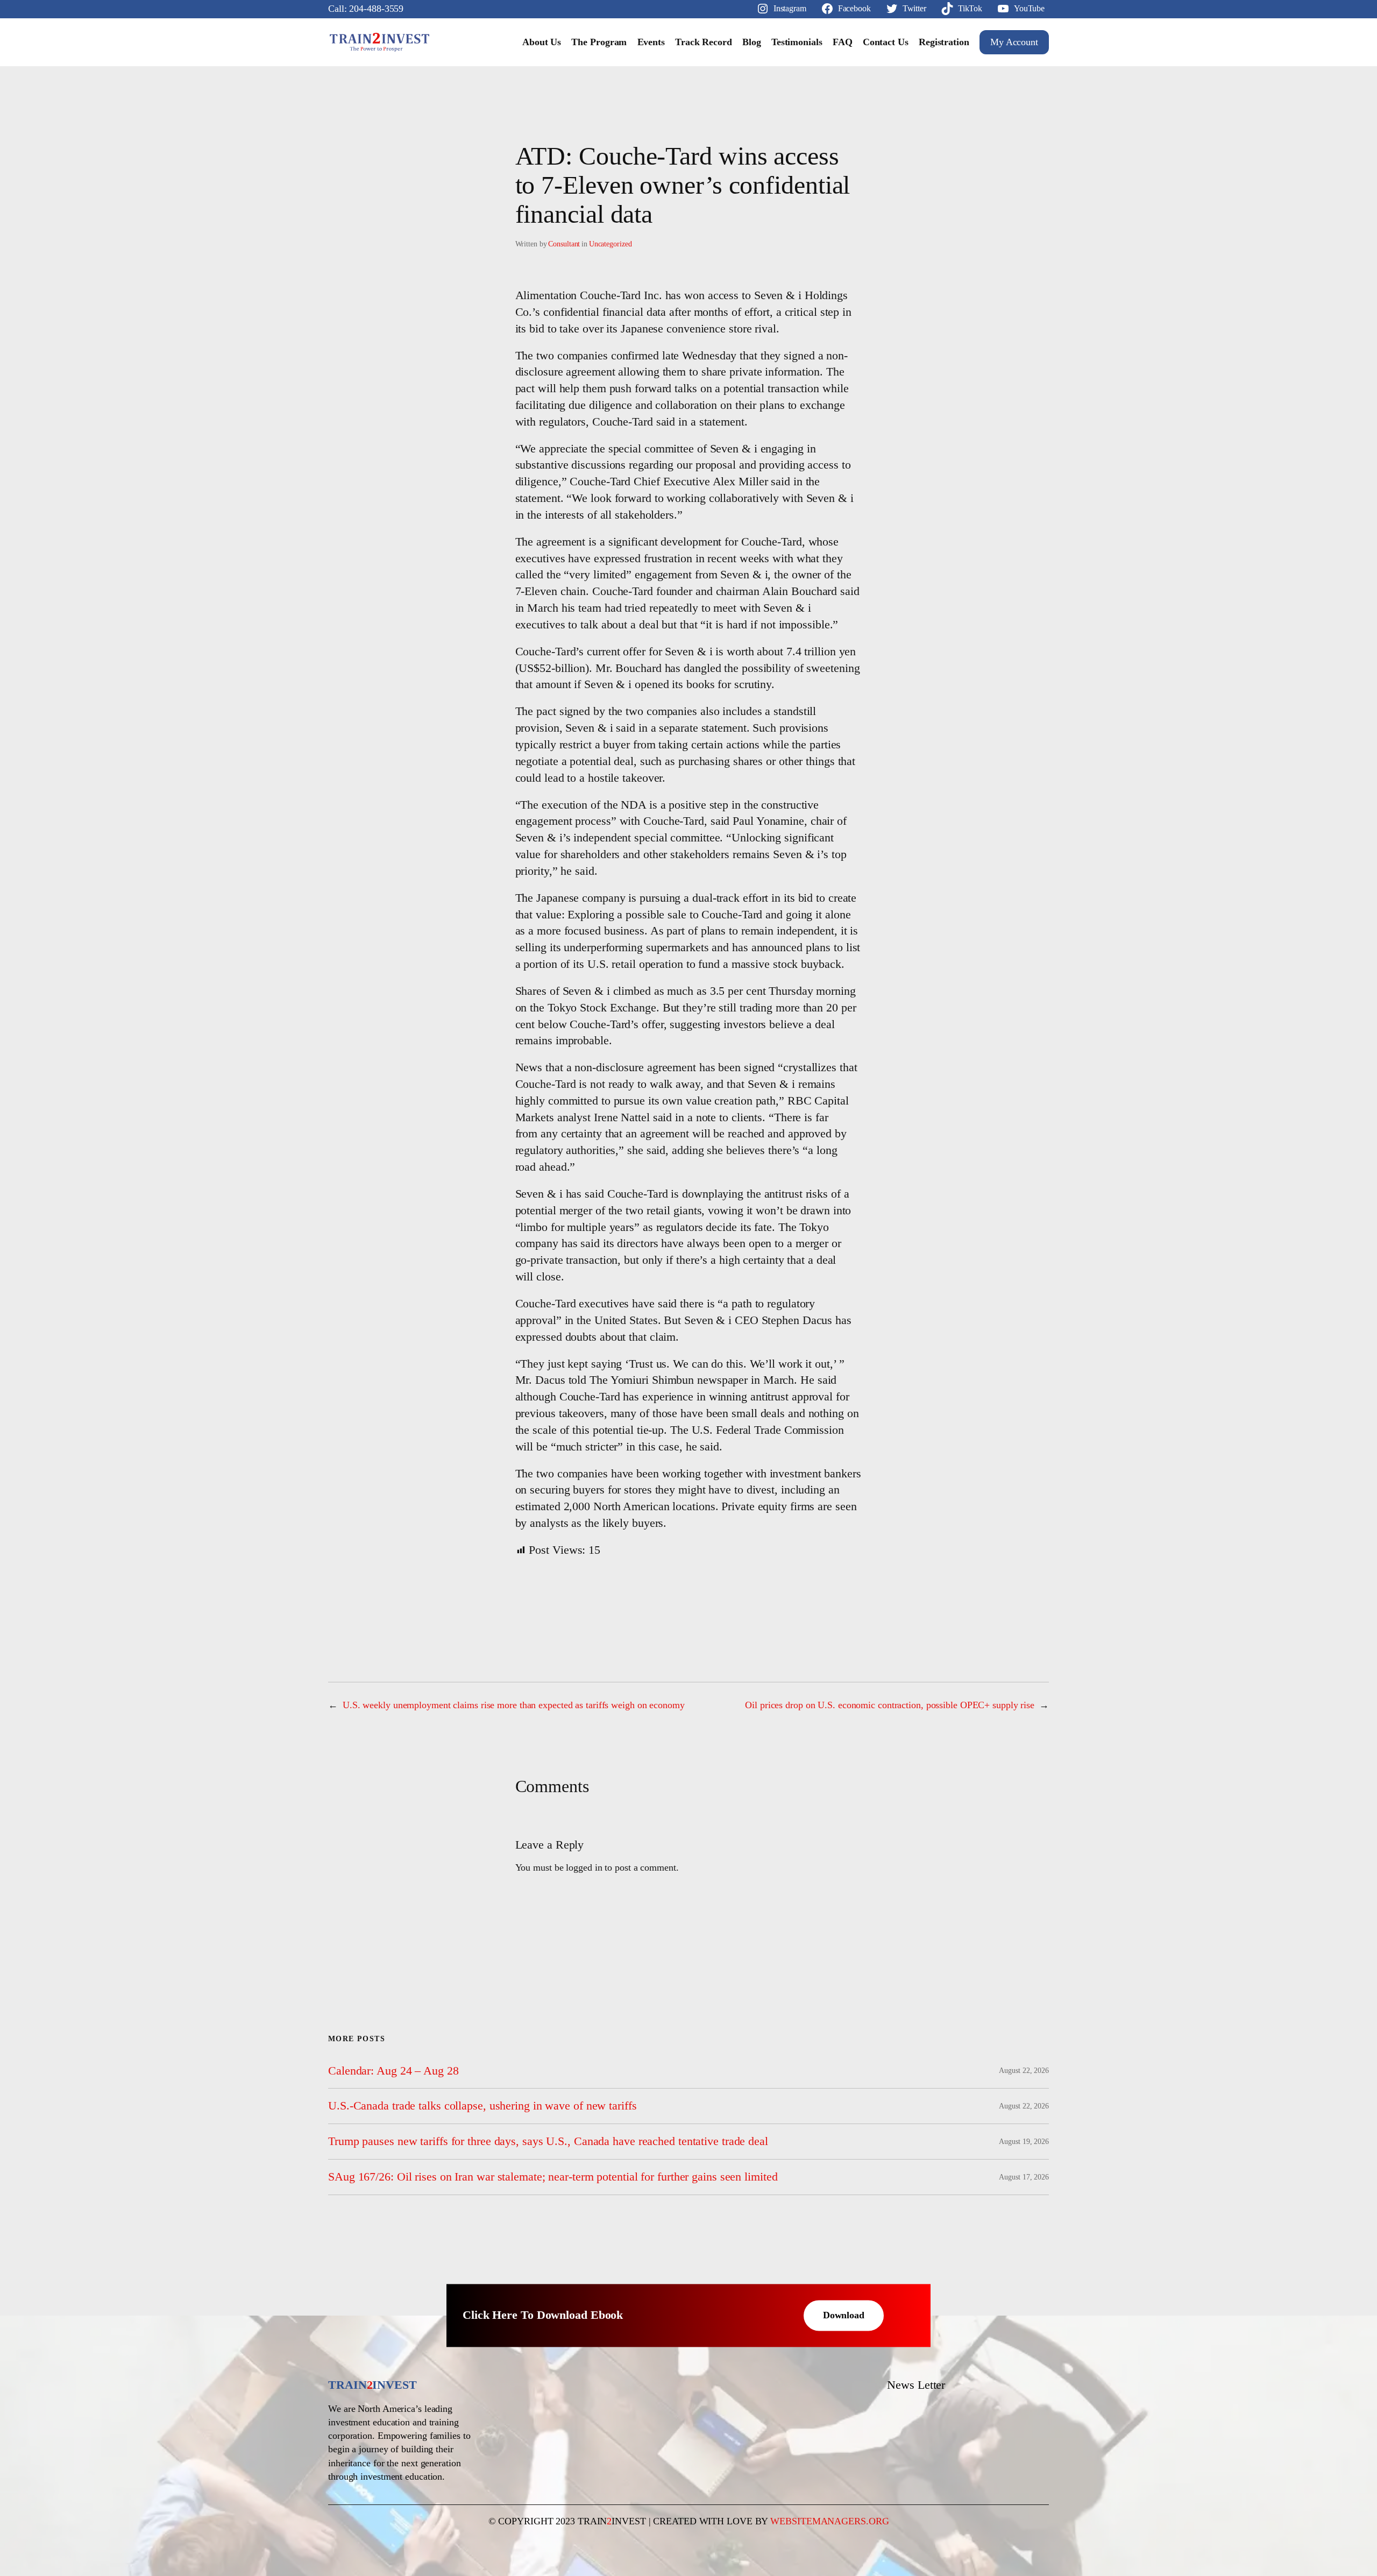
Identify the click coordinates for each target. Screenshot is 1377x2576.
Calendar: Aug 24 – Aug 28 (393, 2071)
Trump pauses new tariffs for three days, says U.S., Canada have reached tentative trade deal (548, 2141)
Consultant (564, 244)
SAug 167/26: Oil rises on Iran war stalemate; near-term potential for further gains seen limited (553, 2177)
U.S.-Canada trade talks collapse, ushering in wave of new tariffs (482, 2106)
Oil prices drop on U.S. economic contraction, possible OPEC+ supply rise (890, 1705)
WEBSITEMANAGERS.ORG (829, 2521)
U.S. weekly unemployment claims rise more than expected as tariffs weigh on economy (514, 1705)
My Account (1014, 42)
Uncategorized (611, 244)
